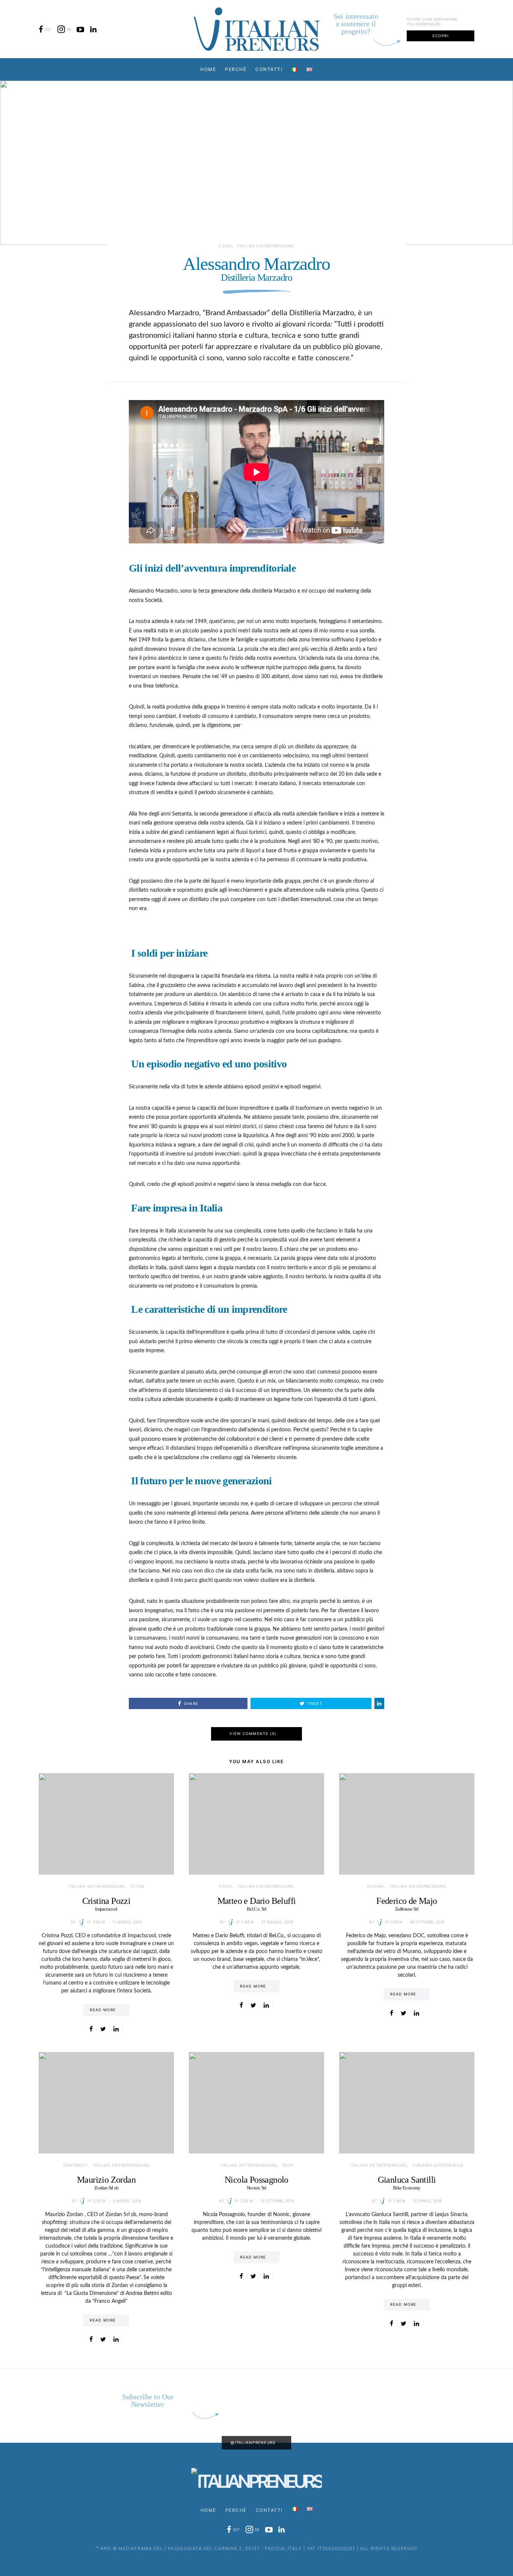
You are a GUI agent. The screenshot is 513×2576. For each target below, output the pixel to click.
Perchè (236, 69)
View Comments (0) (253, 1733)
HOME (208, 69)
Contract (75, 2165)
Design (376, 1886)
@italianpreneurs (253, 2442)
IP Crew (96, 1922)
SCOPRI (441, 36)
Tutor (137, 1886)
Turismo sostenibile (438, 2165)
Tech (287, 2165)
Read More (103, 2010)
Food (225, 246)
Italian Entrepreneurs (265, 246)
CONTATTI (269, 69)
